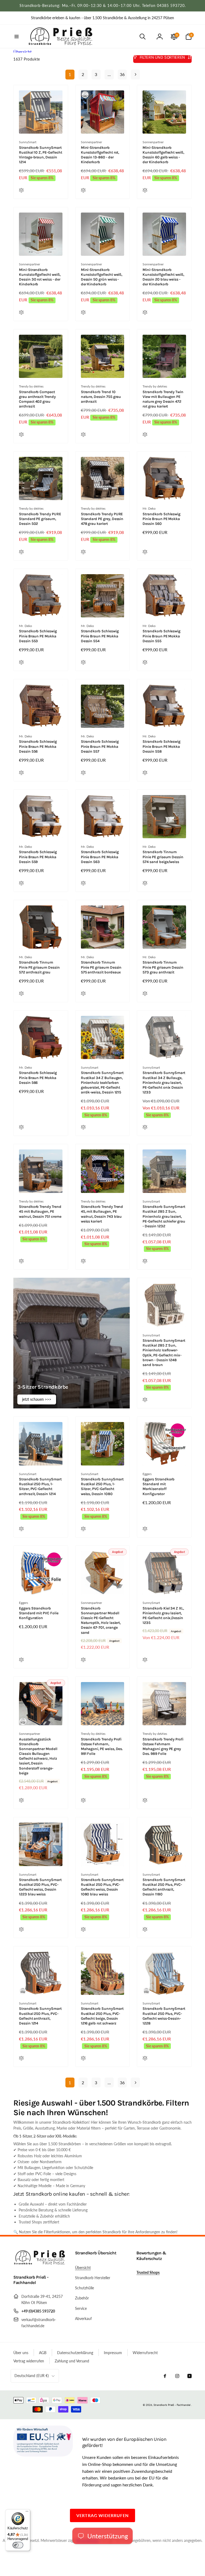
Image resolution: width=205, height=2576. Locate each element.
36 (122, 74)
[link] (102, 18)
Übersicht (23, 52)
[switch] (18, 2545)
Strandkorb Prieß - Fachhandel (172, 2405)
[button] (17, 37)
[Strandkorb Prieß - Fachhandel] (40, 2263)
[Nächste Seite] (135, 75)
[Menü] (27, 2513)
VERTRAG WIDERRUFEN (102, 2515)
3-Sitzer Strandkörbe (43, 1387)
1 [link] (70, 74)
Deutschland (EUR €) (32, 2376)
